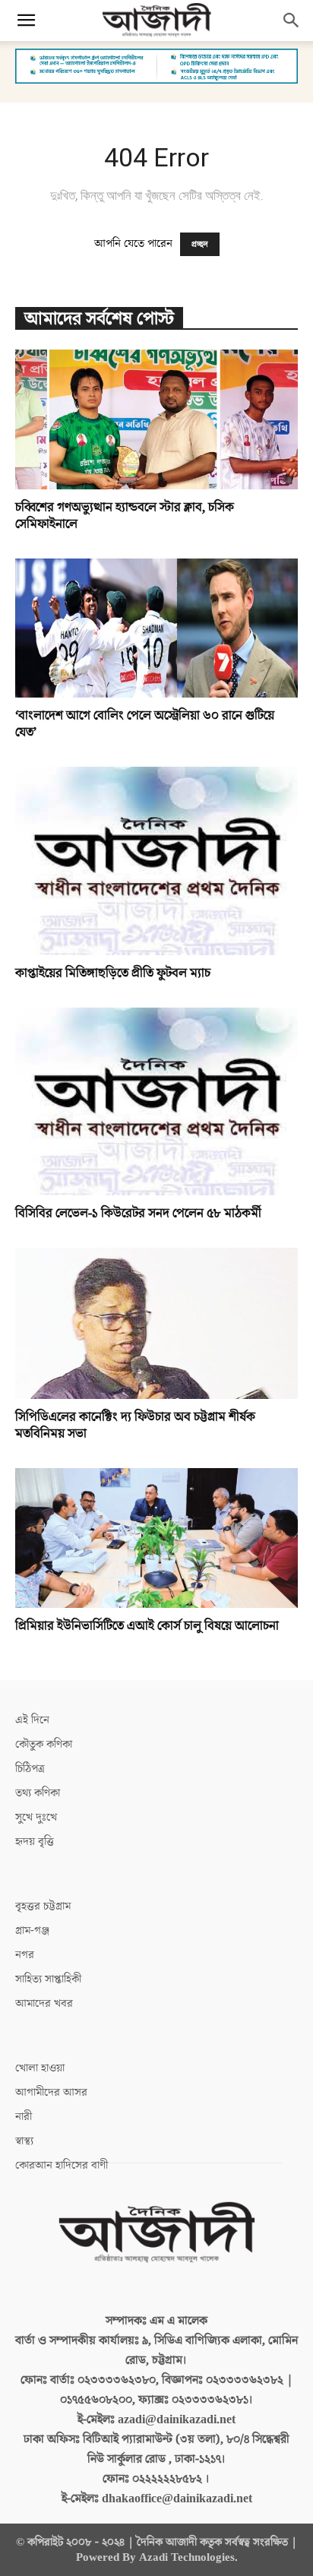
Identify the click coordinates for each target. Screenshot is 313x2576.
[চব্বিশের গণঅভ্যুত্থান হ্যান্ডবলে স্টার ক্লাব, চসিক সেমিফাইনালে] (156, 419)
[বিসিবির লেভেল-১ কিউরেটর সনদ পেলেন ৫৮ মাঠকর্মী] (156, 1102)
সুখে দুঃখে (36, 1817)
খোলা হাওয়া (40, 2068)
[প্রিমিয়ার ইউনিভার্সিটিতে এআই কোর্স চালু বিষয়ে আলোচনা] (156, 1538)
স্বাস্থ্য (24, 2141)
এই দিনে (32, 1720)
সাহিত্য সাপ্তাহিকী (48, 1979)
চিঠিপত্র (30, 1769)
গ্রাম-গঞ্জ (32, 1930)
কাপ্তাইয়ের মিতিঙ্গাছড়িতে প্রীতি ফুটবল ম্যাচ (113, 973)
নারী (24, 2117)
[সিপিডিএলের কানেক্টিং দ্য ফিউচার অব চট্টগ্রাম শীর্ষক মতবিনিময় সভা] (156, 1323)
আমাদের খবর (44, 2003)
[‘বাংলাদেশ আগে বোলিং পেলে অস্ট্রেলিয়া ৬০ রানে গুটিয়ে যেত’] (156, 628)
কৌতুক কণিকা (44, 1744)
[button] (26, 21)
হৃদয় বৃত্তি (35, 1842)
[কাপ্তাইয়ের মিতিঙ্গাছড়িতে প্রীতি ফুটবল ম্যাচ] (156, 861)
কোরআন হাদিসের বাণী (62, 2165)
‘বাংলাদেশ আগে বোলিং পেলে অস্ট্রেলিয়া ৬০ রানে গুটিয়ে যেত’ (145, 724)
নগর (25, 1955)
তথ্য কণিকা (38, 1793)
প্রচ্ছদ (200, 244)
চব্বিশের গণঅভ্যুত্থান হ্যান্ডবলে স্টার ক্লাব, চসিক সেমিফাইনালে (125, 516)
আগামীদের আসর (51, 2092)
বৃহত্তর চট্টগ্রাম (43, 1906)
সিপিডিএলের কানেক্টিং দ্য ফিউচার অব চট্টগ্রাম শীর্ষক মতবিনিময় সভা (135, 1426)
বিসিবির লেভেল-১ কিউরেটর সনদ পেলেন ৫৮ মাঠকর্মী (138, 1214)
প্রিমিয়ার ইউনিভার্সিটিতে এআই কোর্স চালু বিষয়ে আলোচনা (147, 1626)
